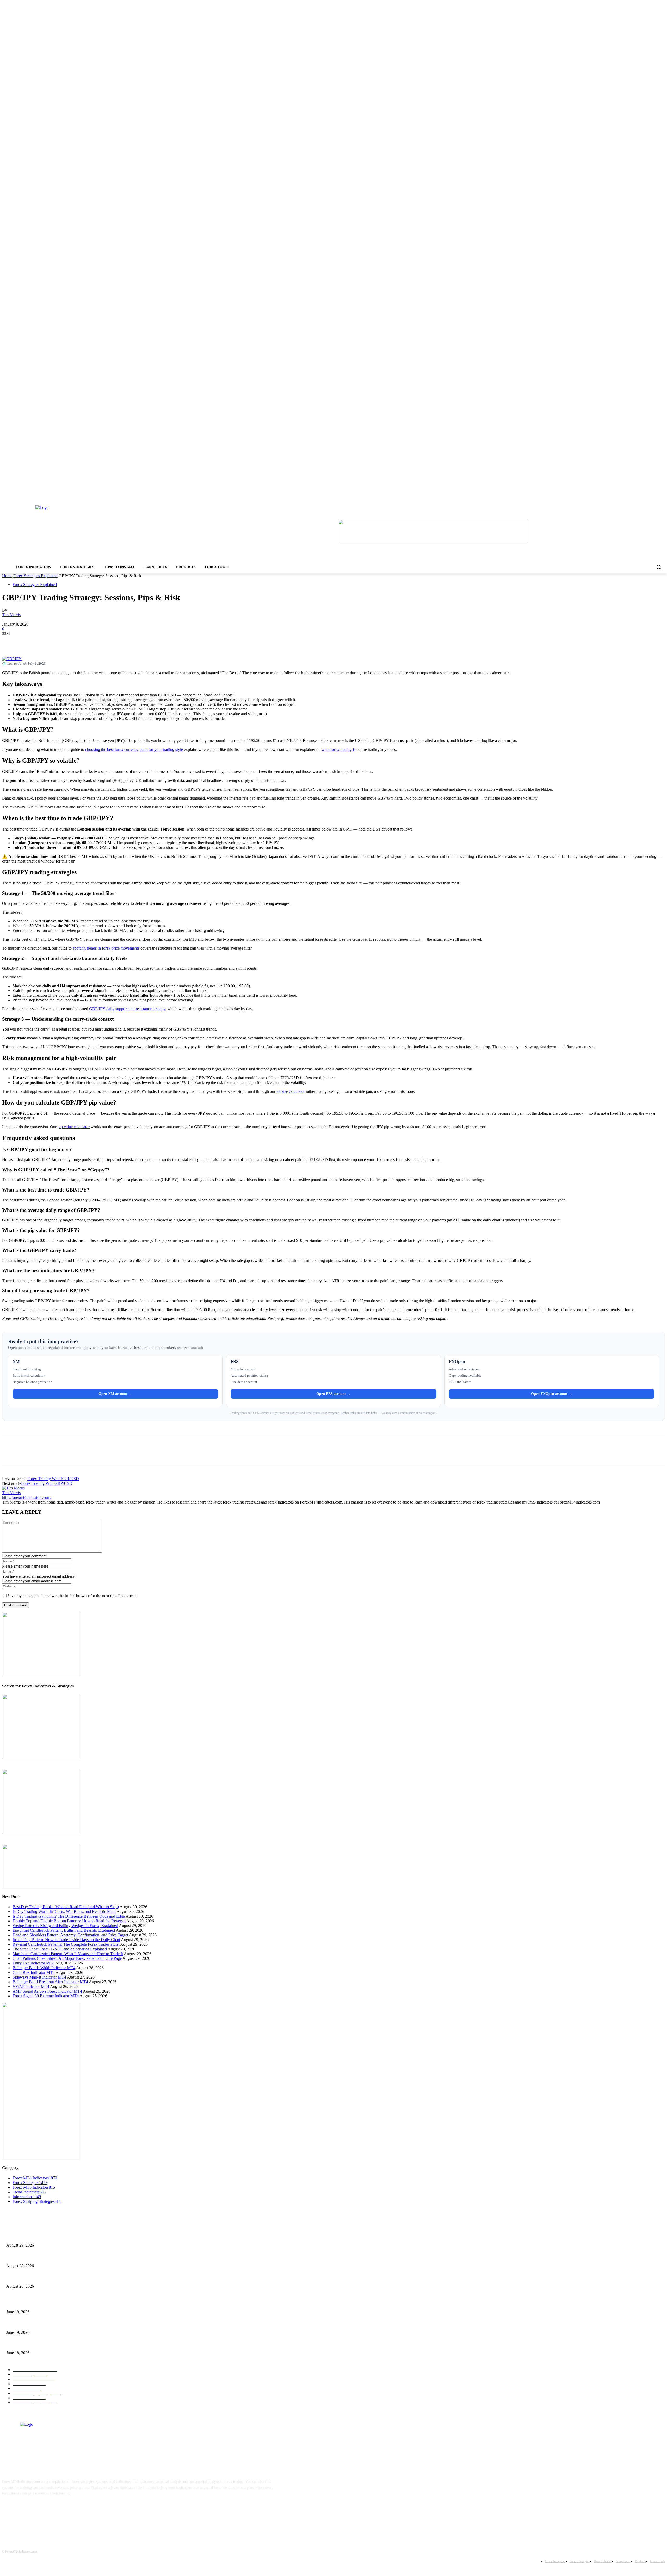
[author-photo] (13, 1488)
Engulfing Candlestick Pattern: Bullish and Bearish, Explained (64, 1930)
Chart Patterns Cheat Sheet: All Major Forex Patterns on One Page (67, 1958)
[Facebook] (11, 641)
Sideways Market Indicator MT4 (39, 1977)
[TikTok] (42, 2510)
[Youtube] (58, 2510)
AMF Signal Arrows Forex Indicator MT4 (47, 1991)
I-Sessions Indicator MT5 (25, 2303)
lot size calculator (291, 1091)
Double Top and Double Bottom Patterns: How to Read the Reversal (69, 1921)
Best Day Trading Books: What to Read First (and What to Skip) (66, 1907)
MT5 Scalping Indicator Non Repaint (34, 2344)
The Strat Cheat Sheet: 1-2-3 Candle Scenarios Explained (60, 1949)
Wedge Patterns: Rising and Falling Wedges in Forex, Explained (65, 1926)
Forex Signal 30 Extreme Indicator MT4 (46, 1996)
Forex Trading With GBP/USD (47, 1483)
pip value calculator (74, 1127)
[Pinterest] (48, 641)
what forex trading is (338, 749)
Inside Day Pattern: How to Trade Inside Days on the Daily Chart (66, 1940)
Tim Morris (11, 615)
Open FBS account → (333, 1394)
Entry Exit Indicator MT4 (33, 1963)
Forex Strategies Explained (35, 576)
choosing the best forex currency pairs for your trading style (134, 749)
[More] (86, 641)
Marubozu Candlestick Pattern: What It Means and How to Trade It (68, 1954)
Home (7, 576)
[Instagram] (25, 2510)
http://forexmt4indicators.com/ (27, 1497)
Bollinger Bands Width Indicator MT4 (44, 1968)
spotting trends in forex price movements (106, 948)
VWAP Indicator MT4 (31, 1986)
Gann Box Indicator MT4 (34, 1972)
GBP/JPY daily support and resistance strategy (127, 1009)
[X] (29, 641)
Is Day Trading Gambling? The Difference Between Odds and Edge (69, 1916)
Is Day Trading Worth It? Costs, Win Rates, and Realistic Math (64, 1911)
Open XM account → (115, 1394)
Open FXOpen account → (552, 1394)
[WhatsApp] (67, 641)
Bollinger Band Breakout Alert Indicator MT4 (50, 1982)
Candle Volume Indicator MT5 (29, 2324)
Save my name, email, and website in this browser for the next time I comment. (72, 1596)
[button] (659, 567)
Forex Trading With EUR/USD (53, 1479)
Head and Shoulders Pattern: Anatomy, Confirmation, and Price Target (70, 1935)
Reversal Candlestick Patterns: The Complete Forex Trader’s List (66, 1944)
